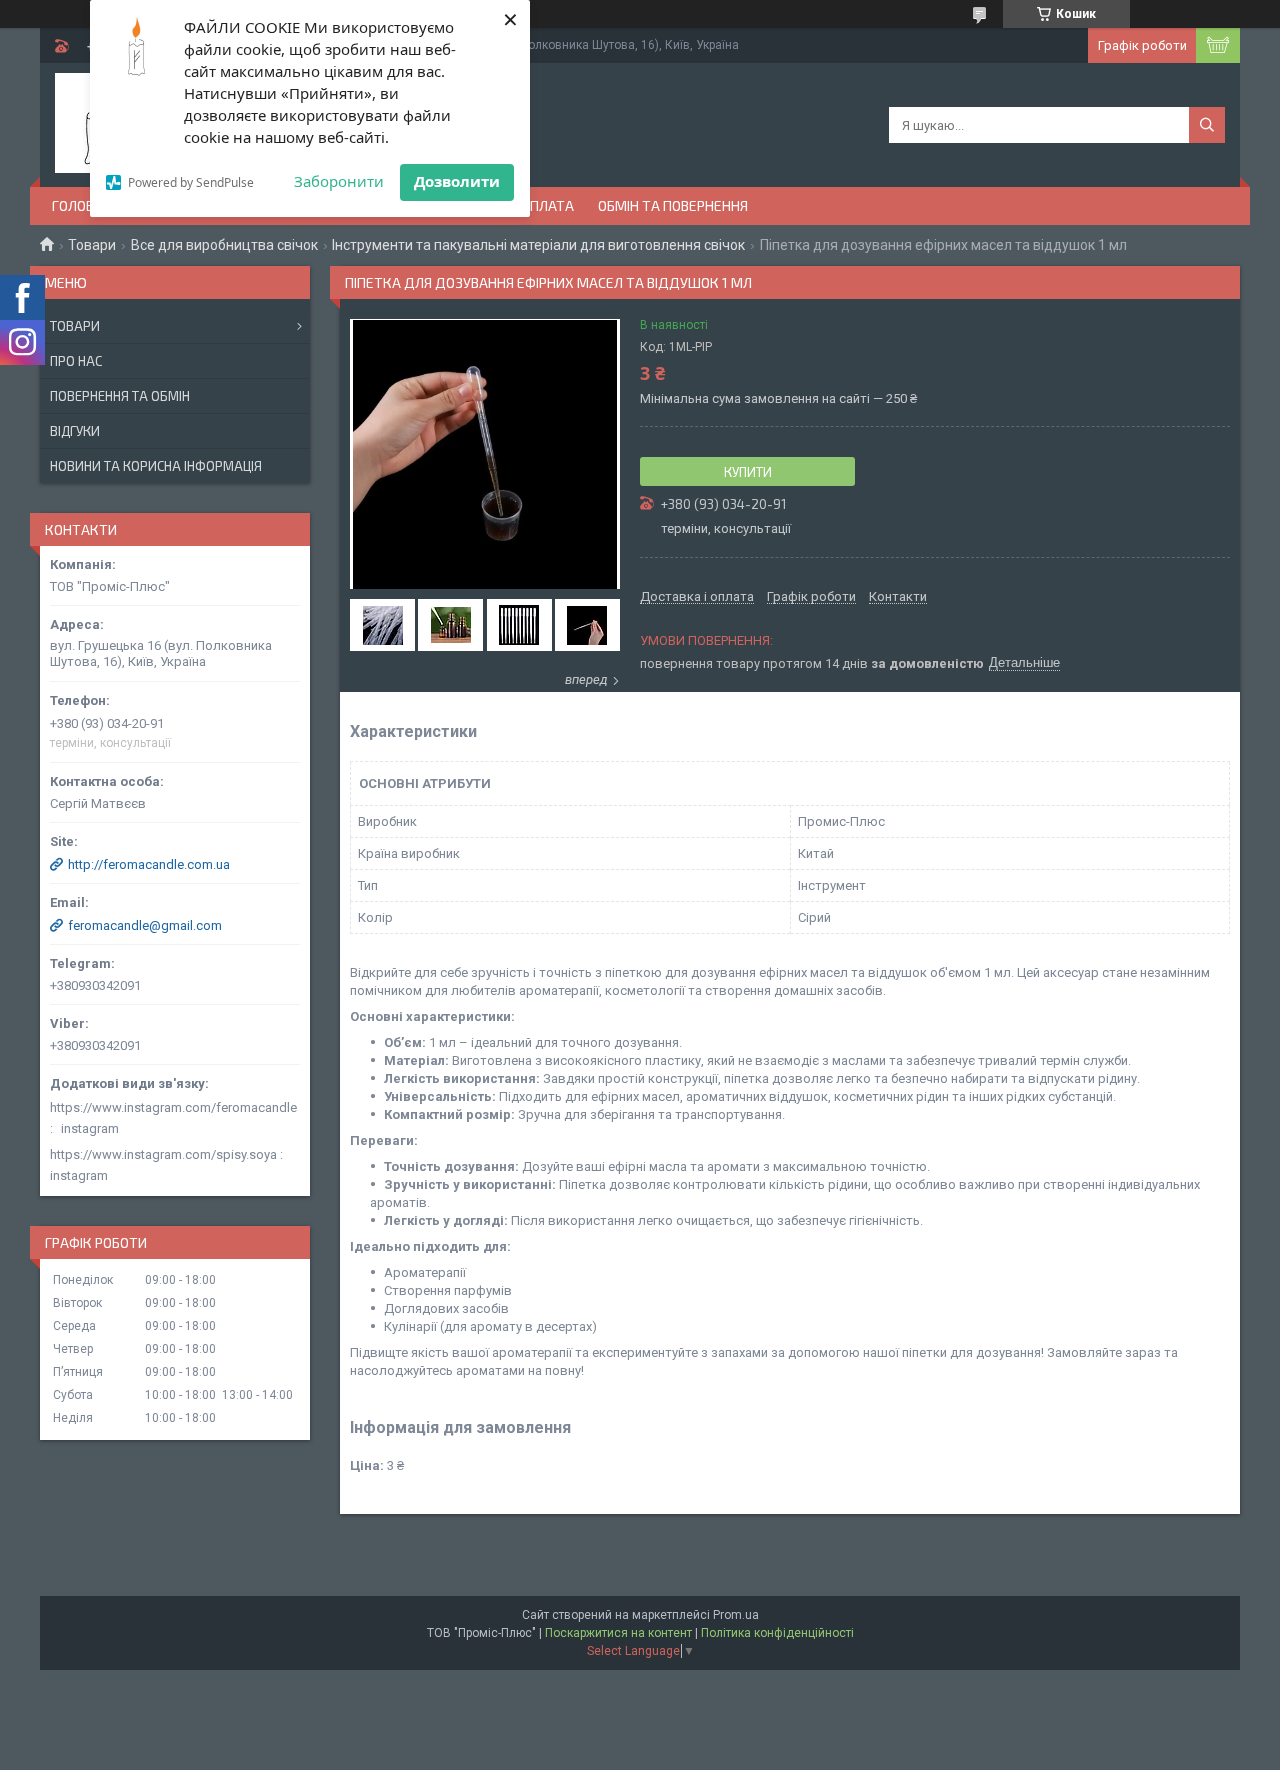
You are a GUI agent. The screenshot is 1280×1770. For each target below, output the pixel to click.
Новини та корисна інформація (156, 466)
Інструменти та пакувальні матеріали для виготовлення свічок (538, 245)
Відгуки (75, 431)
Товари (92, 245)
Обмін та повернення (673, 205)
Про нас (76, 361)
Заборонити (339, 181)
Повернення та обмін (120, 396)
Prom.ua (736, 1615)
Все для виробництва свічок (224, 245)
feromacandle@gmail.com (145, 925)
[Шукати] (1207, 125)
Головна (82, 205)
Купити (748, 472)
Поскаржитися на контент (618, 1633)
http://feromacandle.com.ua (149, 864)
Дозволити (457, 181)
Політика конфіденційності (777, 1633)
